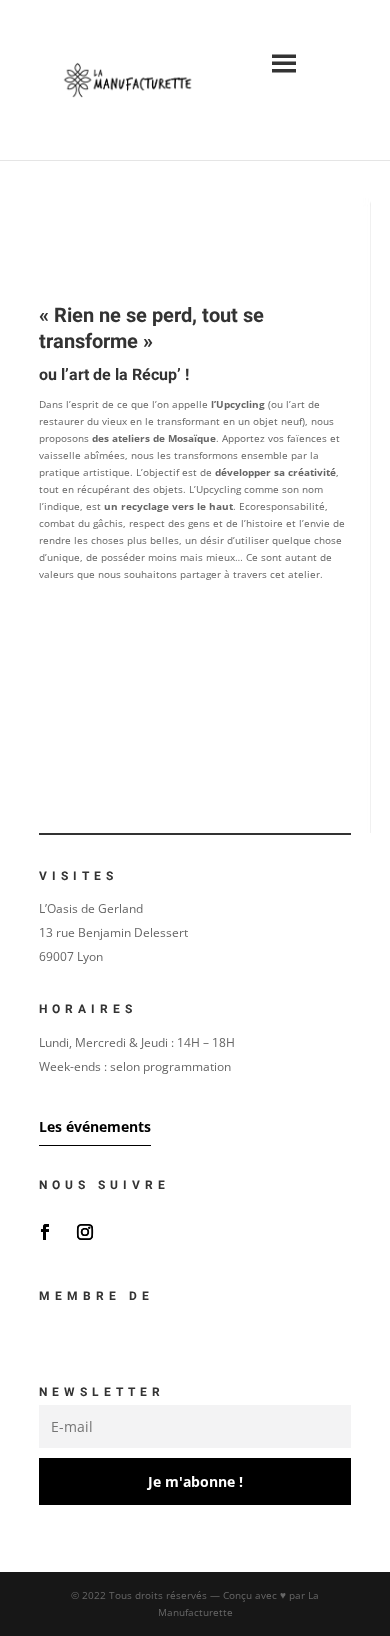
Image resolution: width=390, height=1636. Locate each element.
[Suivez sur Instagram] (85, 1232)
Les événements (95, 1126)
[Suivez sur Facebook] (45, 1232)
